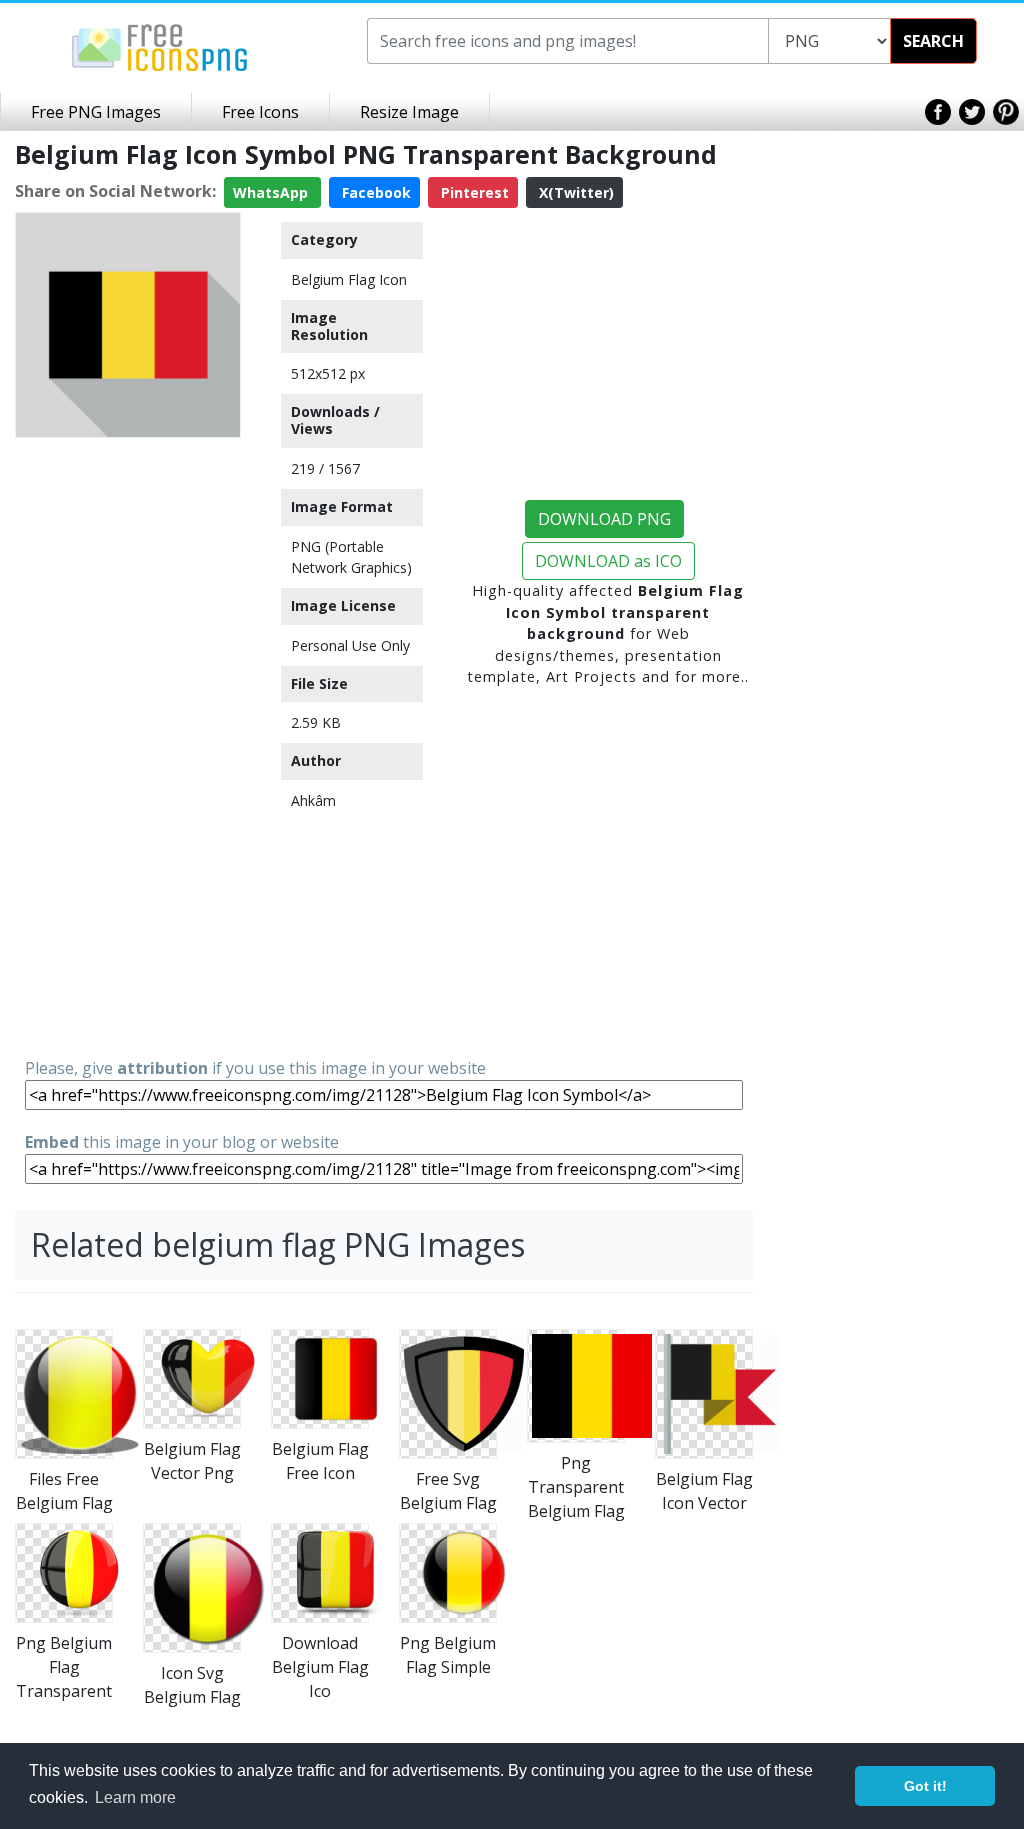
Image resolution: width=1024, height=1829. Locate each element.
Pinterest (473, 192)
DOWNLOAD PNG (604, 519)
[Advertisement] (128, 746)
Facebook (374, 192)
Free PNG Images (96, 112)
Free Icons (260, 112)
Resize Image (409, 112)
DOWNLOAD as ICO (608, 561)
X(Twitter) (574, 192)
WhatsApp (272, 192)
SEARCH (933, 41)
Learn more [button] (135, 1797)
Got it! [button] (925, 1786)
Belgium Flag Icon (349, 279)
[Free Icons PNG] (160, 46)
